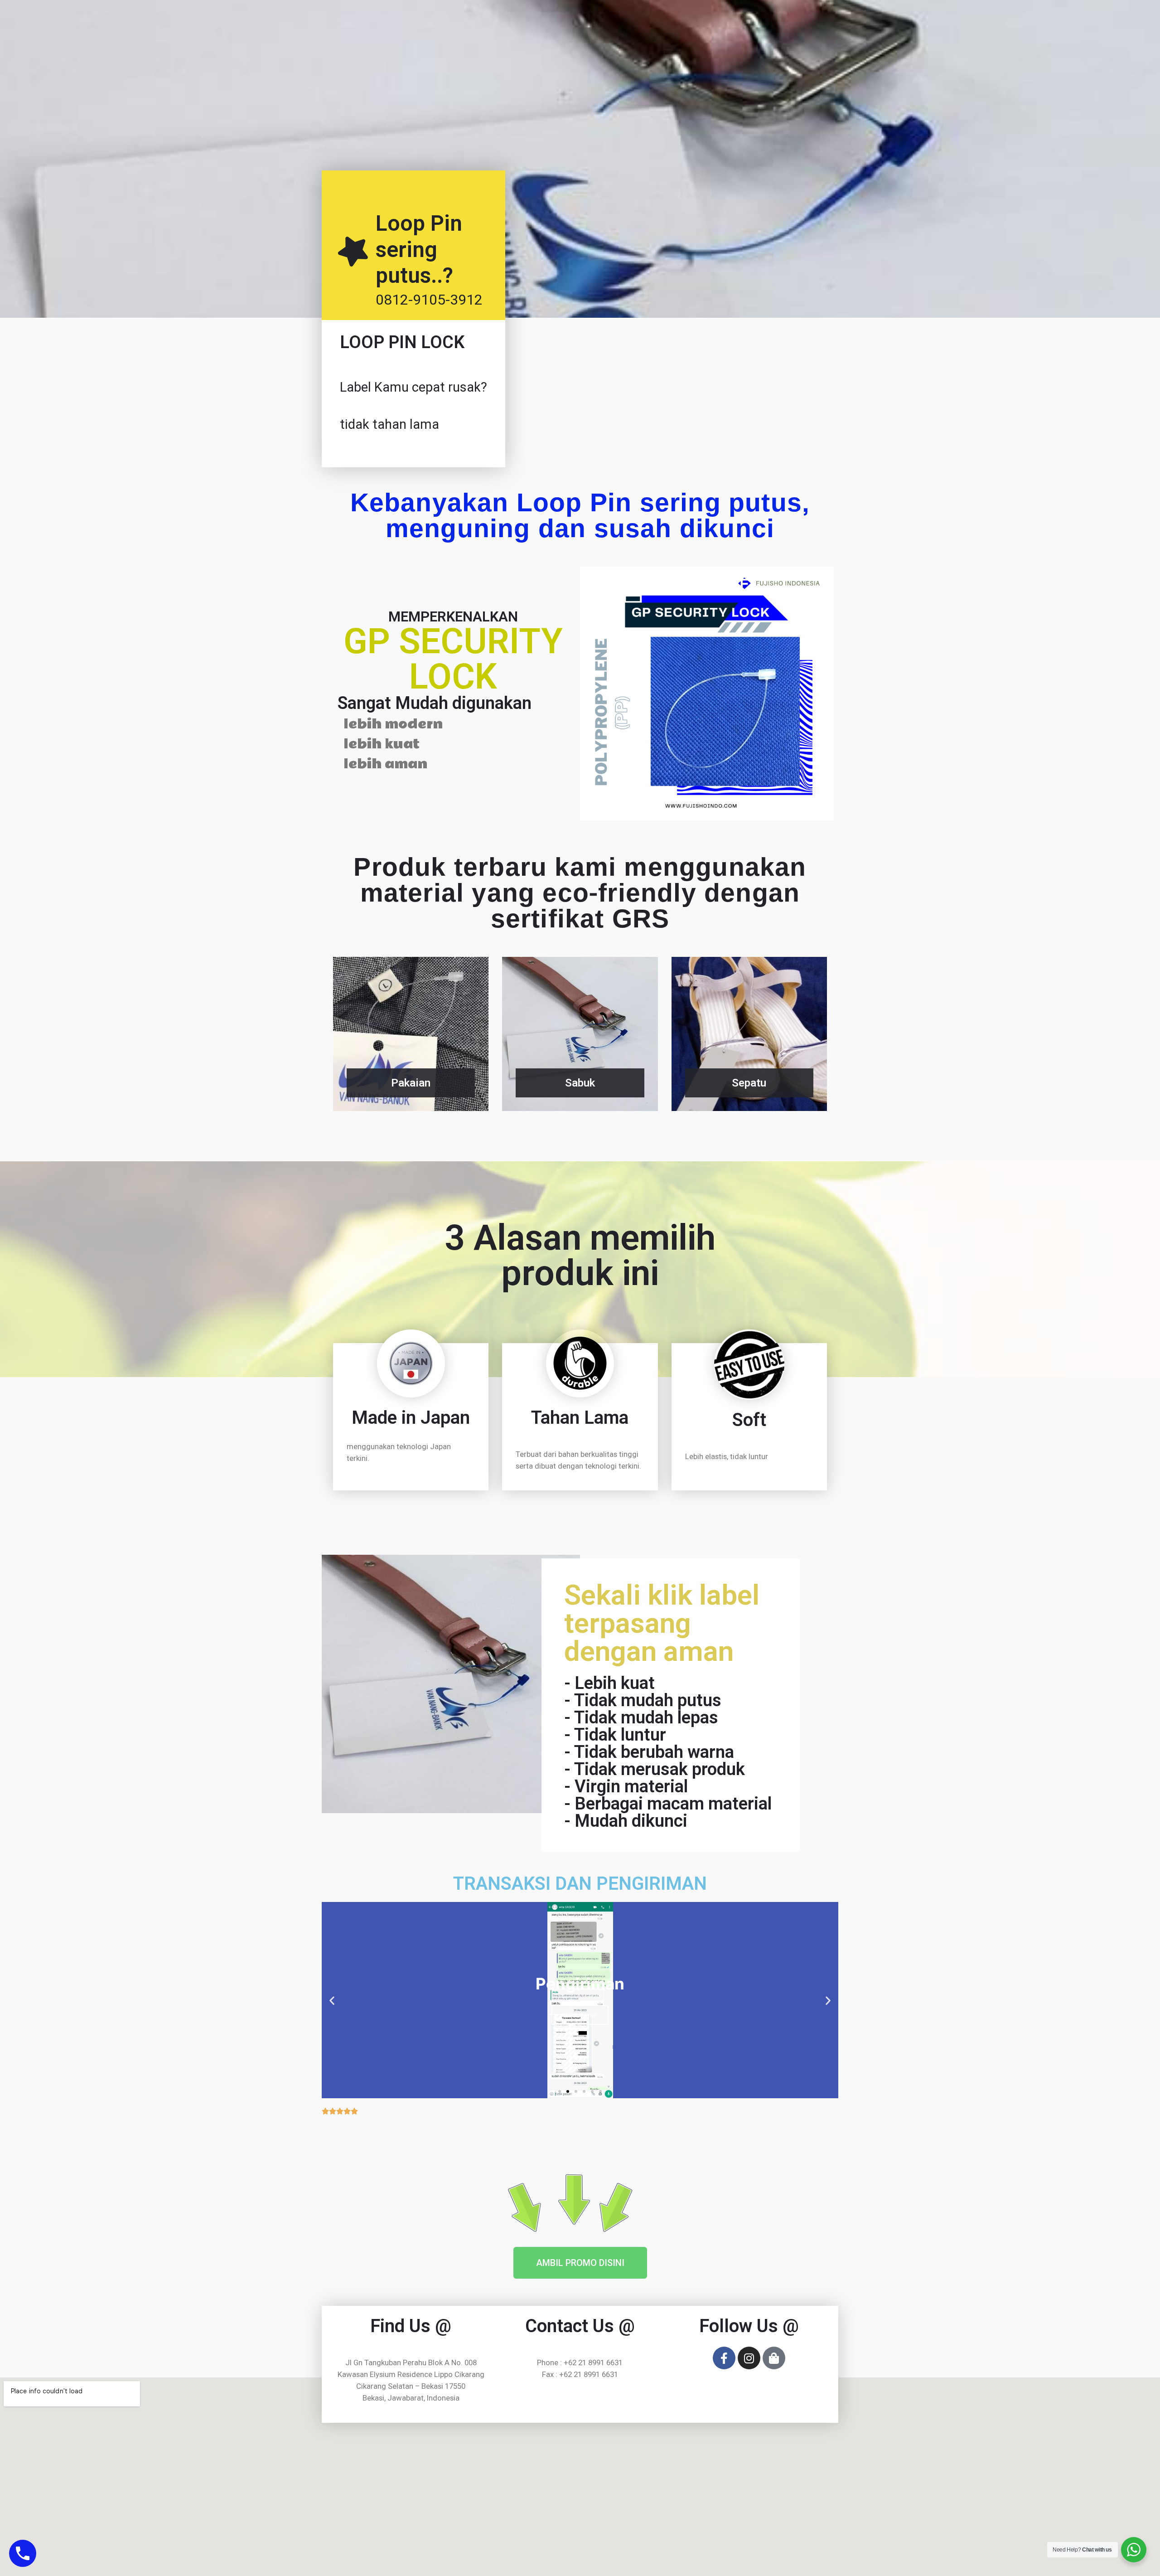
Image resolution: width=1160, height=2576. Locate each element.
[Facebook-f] (724, 2358)
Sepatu (749, 1083)
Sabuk (580, 1083)
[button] (560, 2091)
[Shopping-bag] (774, 2358)
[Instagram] (749, 2358)
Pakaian (411, 1083)
